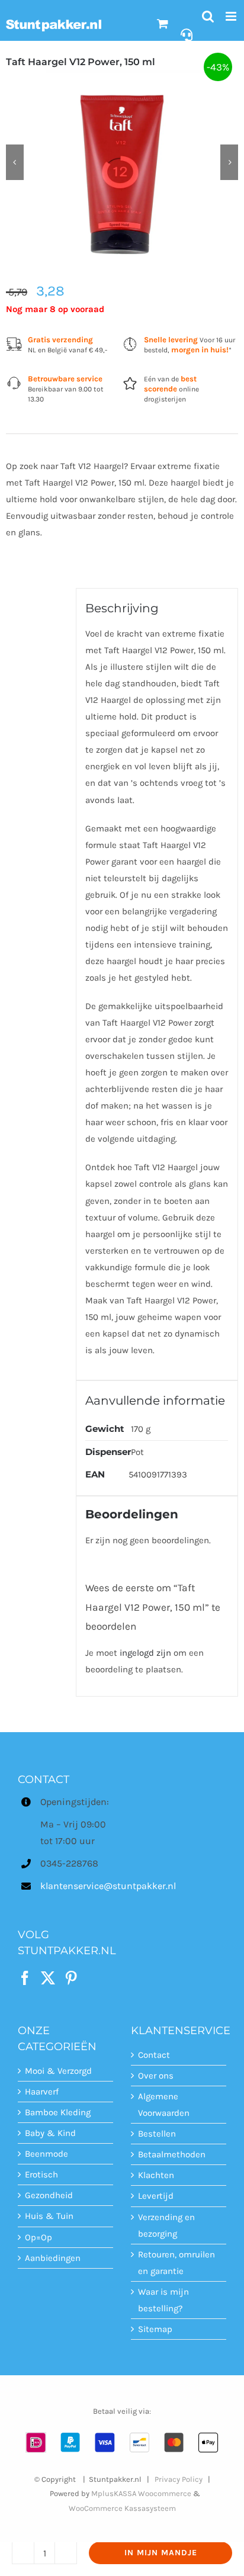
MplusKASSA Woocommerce (141, 2493)
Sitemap (155, 2329)
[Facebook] (25, 1978)
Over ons (156, 2076)
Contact (154, 2055)
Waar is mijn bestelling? (163, 2300)
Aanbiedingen (53, 2258)
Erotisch (41, 2174)
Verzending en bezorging (166, 2225)
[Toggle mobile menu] (232, 16)
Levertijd (156, 2196)
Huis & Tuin (49, 2216)
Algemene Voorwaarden (164, 2105)
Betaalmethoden (172, 2154)
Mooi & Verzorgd (58, 2071)
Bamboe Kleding (58, 2112)
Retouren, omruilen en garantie (176, 2263)
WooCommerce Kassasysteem (122, 2508)
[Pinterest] (71, 1978)
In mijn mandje (161, 2553)
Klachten (156, 2175)
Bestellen (157, 2134)
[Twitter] (48, 1978)
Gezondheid (49, 2195)
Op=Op (38, 2237)
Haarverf (42, 2092)
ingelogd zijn (145, 1653)
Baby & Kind (50, 2133)
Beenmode (46, 2154)
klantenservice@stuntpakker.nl (77, 1886)
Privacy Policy (179, 2479)
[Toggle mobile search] (208, 16)
